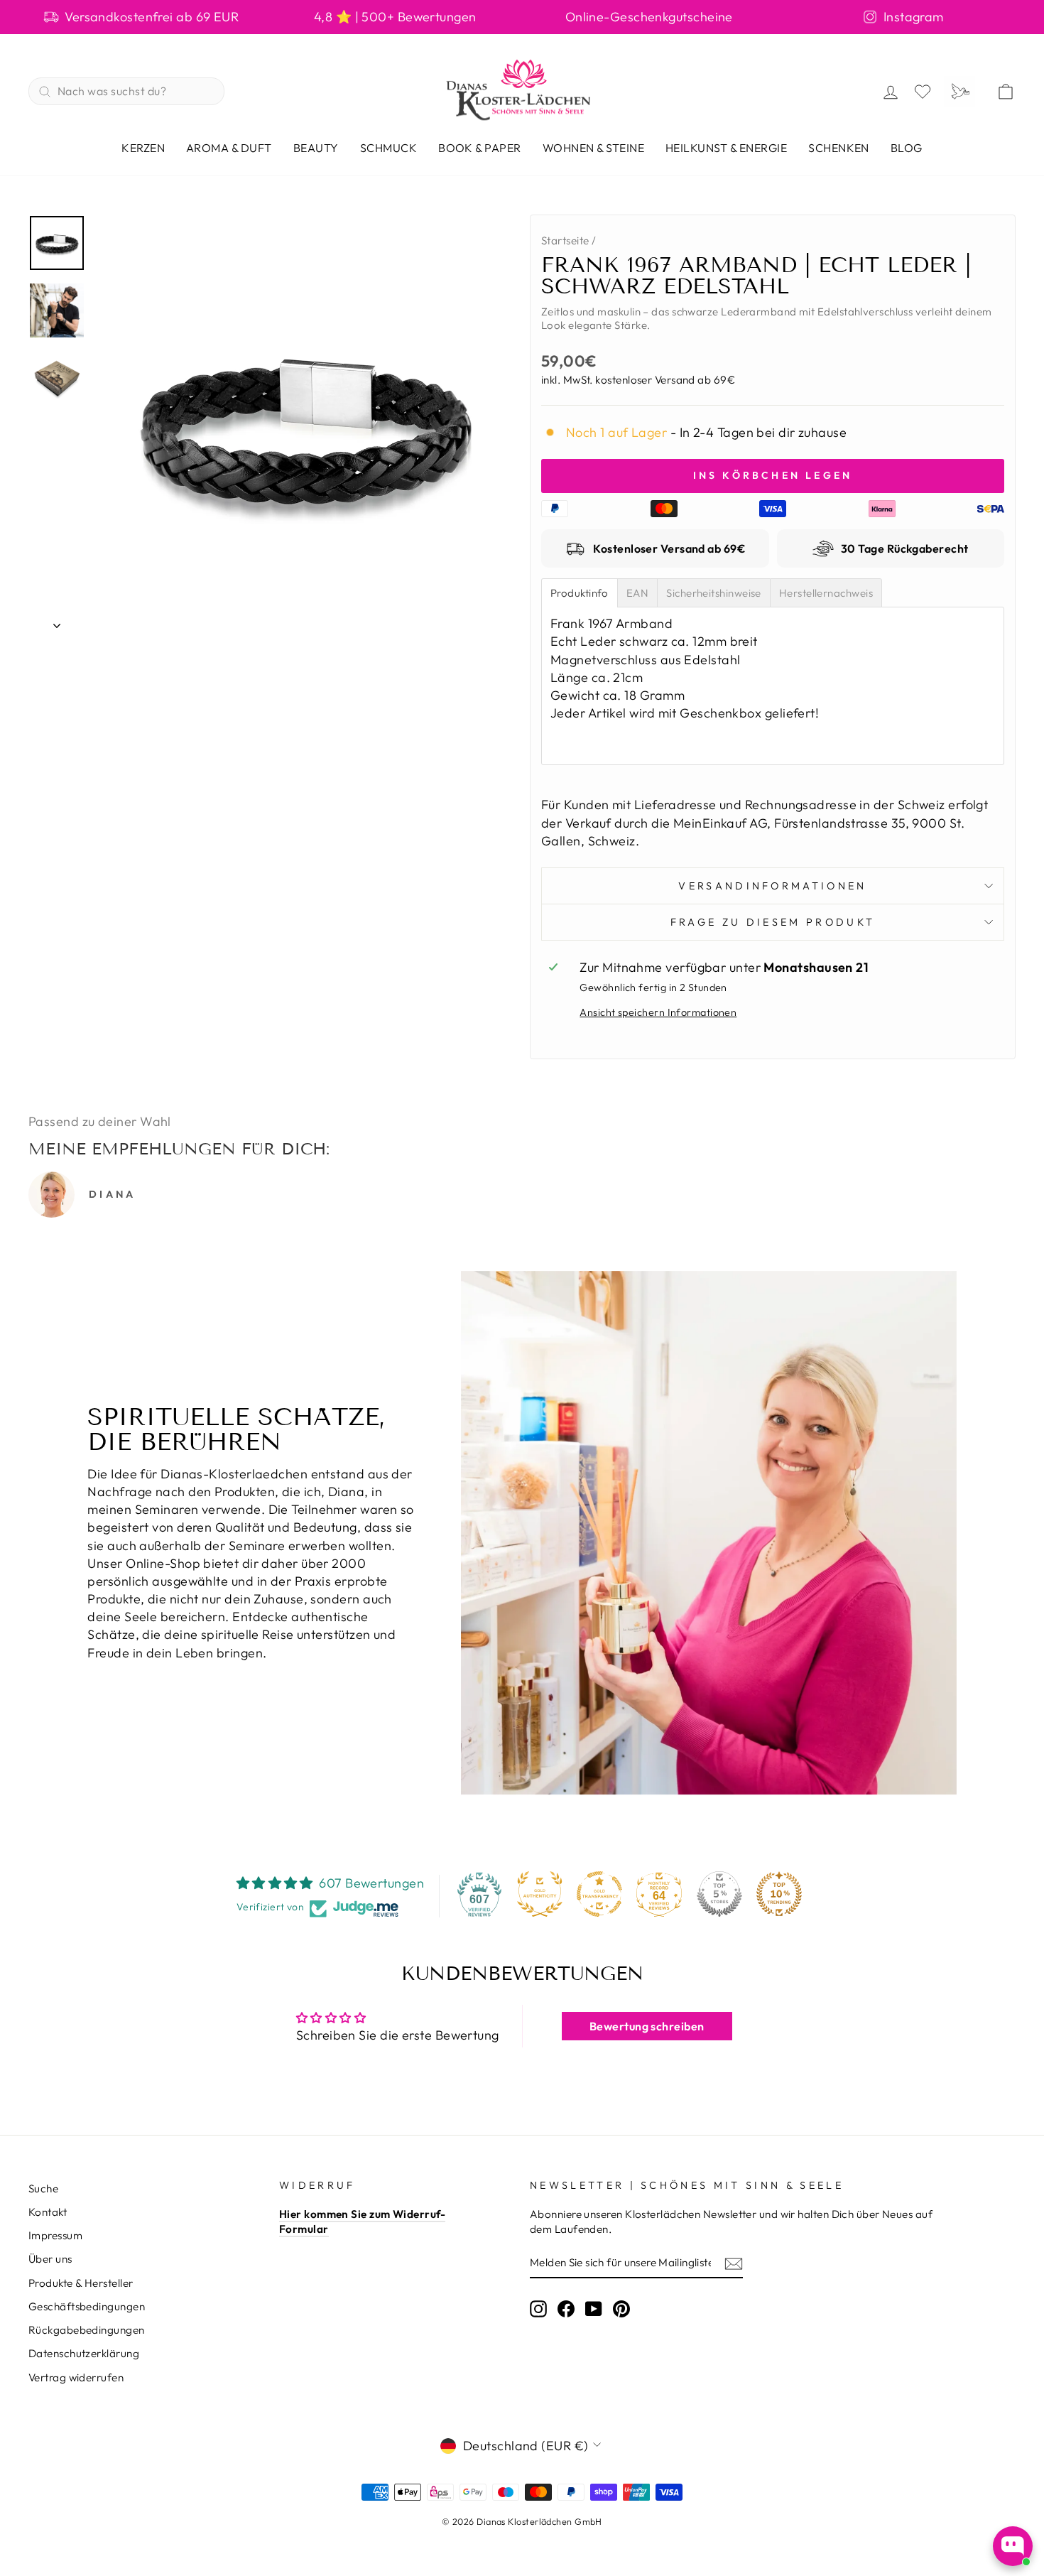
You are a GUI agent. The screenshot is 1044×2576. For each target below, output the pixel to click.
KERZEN (143, 148)
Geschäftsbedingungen (87, 2306)
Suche (43, 2188)
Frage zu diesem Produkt (773, 922)
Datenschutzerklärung (84, 2353)
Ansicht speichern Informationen (658, 1012)
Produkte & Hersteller (81, 2283)
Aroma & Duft (229, 148)
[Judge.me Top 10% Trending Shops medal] (779, 1894)
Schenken (839, 148)
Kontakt (48, 2212)
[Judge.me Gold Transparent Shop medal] (599, 1894)
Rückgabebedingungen (87, 2330)
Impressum (55, 2235)
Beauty (316, 148)
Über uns (50, 2259)
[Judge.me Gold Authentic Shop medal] (540, 1894)
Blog (907, 148)
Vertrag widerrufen (76, 2377)
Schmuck (388, 148)
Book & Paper (480, 148)
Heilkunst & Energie (726, 148)
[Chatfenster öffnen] (1013, 2546)
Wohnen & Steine (593, 148)
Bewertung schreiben (647, 2026)
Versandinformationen (772, 886)
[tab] (580, 593)
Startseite (565, 240)
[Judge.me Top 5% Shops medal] (719, 1894)
